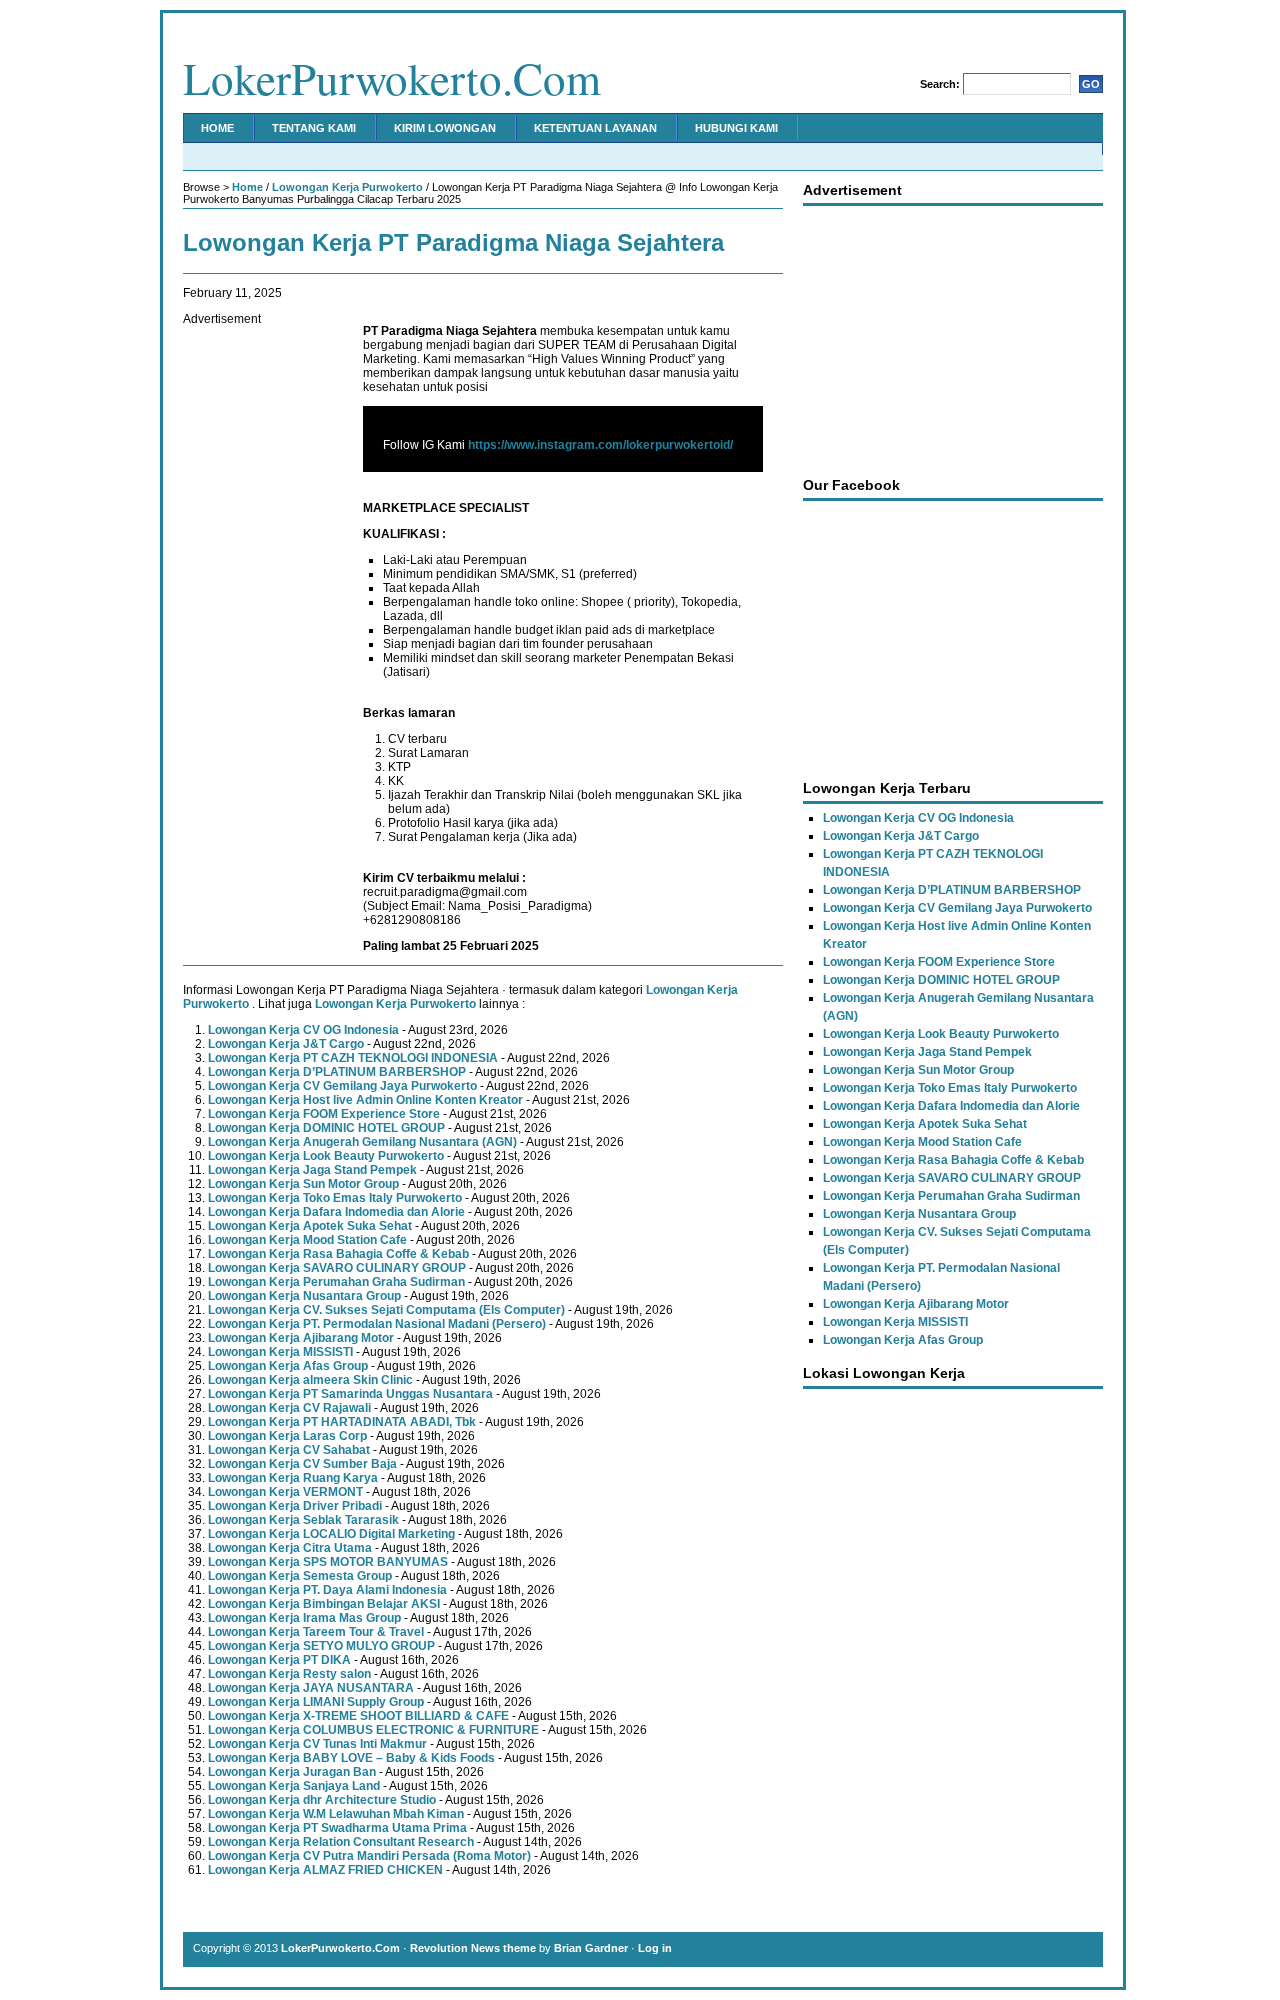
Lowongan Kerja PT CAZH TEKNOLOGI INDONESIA (353, 1058)
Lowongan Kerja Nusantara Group (304, 1296)
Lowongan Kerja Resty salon (289, 1674)
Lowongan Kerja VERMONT (285, 1492)
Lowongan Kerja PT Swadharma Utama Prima (337, 1828)
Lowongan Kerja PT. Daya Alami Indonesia (327, 1590)
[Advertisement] (263, 626)
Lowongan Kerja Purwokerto (347, 187)
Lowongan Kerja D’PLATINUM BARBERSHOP (337, 1072)
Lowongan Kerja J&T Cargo (286, 1044)
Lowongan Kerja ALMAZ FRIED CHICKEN (325, 1870)
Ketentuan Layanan (595, 128)
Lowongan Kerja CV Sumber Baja (302, 1464)
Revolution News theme (473, 1948)
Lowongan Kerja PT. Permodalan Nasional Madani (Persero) (377, 1324)
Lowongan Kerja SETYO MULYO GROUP (321, 1646)
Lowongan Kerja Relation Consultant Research (341, 1842)
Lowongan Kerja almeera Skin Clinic (310, 1380)
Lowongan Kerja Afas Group (288, 1366)
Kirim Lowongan (445, 128)
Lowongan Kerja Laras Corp (287, 1436)
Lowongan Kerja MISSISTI (280, 1352)
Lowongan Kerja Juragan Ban (292, 1772)
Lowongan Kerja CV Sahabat (289, 1450)
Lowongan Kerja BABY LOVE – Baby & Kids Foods (351, 1758)
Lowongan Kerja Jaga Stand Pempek (312, 1170)
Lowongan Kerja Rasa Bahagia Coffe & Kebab (338, 1254)
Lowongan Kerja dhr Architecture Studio (322, 1800)
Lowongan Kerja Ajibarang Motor (301, 1338)
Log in (655, 1948)
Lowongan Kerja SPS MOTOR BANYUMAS (328, 1562)
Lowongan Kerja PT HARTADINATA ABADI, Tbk (342, 1422)
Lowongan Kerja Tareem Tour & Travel (316, 1632)
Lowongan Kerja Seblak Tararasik (303, 1520)
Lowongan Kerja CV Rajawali (289, 1408)
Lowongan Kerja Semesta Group (300, 1576)
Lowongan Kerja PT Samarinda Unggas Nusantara (350, 1394)
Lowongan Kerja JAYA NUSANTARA (311, 1688)
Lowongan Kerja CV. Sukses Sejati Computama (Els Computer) (386, 1310)
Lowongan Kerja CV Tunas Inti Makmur (317, 1744)
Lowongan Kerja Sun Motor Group (303, 1184)
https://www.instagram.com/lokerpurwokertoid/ (600, 445)
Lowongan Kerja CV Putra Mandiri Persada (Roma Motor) (369, 1856)
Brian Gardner (591, 1948)
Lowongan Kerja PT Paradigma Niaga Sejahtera (453, 242)
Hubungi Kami (736, 128)
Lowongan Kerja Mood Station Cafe (307, 1240)
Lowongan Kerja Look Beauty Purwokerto (326, 1156)
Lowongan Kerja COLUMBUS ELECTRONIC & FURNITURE (373, 1730)
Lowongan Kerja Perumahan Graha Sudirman (336, 1282)
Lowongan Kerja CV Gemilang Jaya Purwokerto (342, 1086)
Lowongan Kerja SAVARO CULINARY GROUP (337, 1268)
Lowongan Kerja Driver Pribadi (295, 1506)
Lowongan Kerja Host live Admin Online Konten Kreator (365, 1100)
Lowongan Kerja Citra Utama (290, 1548)
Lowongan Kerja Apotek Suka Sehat (310, 1226)
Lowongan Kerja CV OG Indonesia (303, 1030)
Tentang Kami (314, 128)
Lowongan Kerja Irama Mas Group (304, 1618)
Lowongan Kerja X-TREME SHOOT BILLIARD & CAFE (358, 1716)
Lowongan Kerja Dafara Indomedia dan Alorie (336, 1212)
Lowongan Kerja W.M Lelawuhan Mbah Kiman (336, 1814)
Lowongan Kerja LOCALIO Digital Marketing (331, 1534)
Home (217, 128)
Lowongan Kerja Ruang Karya (293, 1478)
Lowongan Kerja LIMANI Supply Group (316, 1702)
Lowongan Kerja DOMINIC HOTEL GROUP (326, 1128)
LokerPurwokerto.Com (392, 78)
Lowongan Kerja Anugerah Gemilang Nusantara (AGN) (362, 1142)
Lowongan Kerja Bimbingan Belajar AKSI (324, 1604)
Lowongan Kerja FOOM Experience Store (324, 1114)
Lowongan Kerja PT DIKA (279, 1660)
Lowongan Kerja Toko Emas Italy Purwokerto (335, 1198)
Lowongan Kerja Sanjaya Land (294, 1786)
